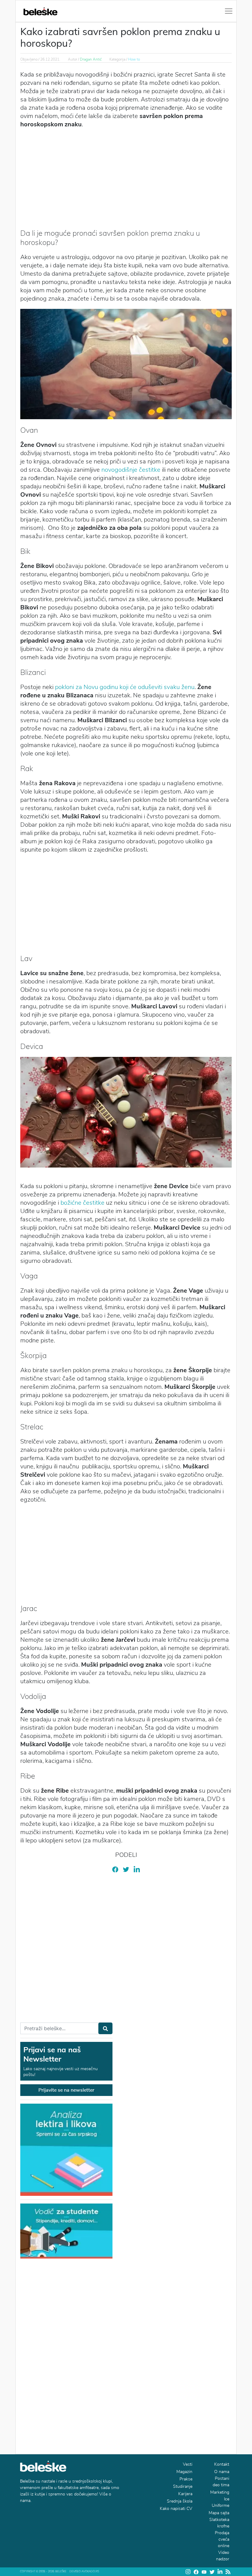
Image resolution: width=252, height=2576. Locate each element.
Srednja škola (180, 2501)
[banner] (66, 2231)
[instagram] (188, 2572)
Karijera (185, 2494)
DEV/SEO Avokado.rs (84, 2571)
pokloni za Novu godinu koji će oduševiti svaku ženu (125, 687)
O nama (222, 2472)
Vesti (188, 2464)
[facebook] (115, 1869)
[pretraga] (105, 2028)
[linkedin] (137, 1869)
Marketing (220, 2492)
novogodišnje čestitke (131, 470)
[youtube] (204, 2572)
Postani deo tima (221, 2482)
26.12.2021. (50, 59)
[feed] (228, 2572)
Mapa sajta (219, 2513)
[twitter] (126, 1869)
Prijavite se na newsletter (66, 2090)
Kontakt (222, 2464)
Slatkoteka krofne (219, 2523)
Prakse (186, 2479)
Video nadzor (223, 2556)
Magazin (184, 2472)
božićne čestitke (83, 1203)
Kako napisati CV (176, 2509)
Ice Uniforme (220, 2502)
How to (134, 59)
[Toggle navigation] (229, 11)
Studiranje (183, 2486)
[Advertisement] (126, 178)
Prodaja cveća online (222, 2539)
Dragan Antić (91, 59)
